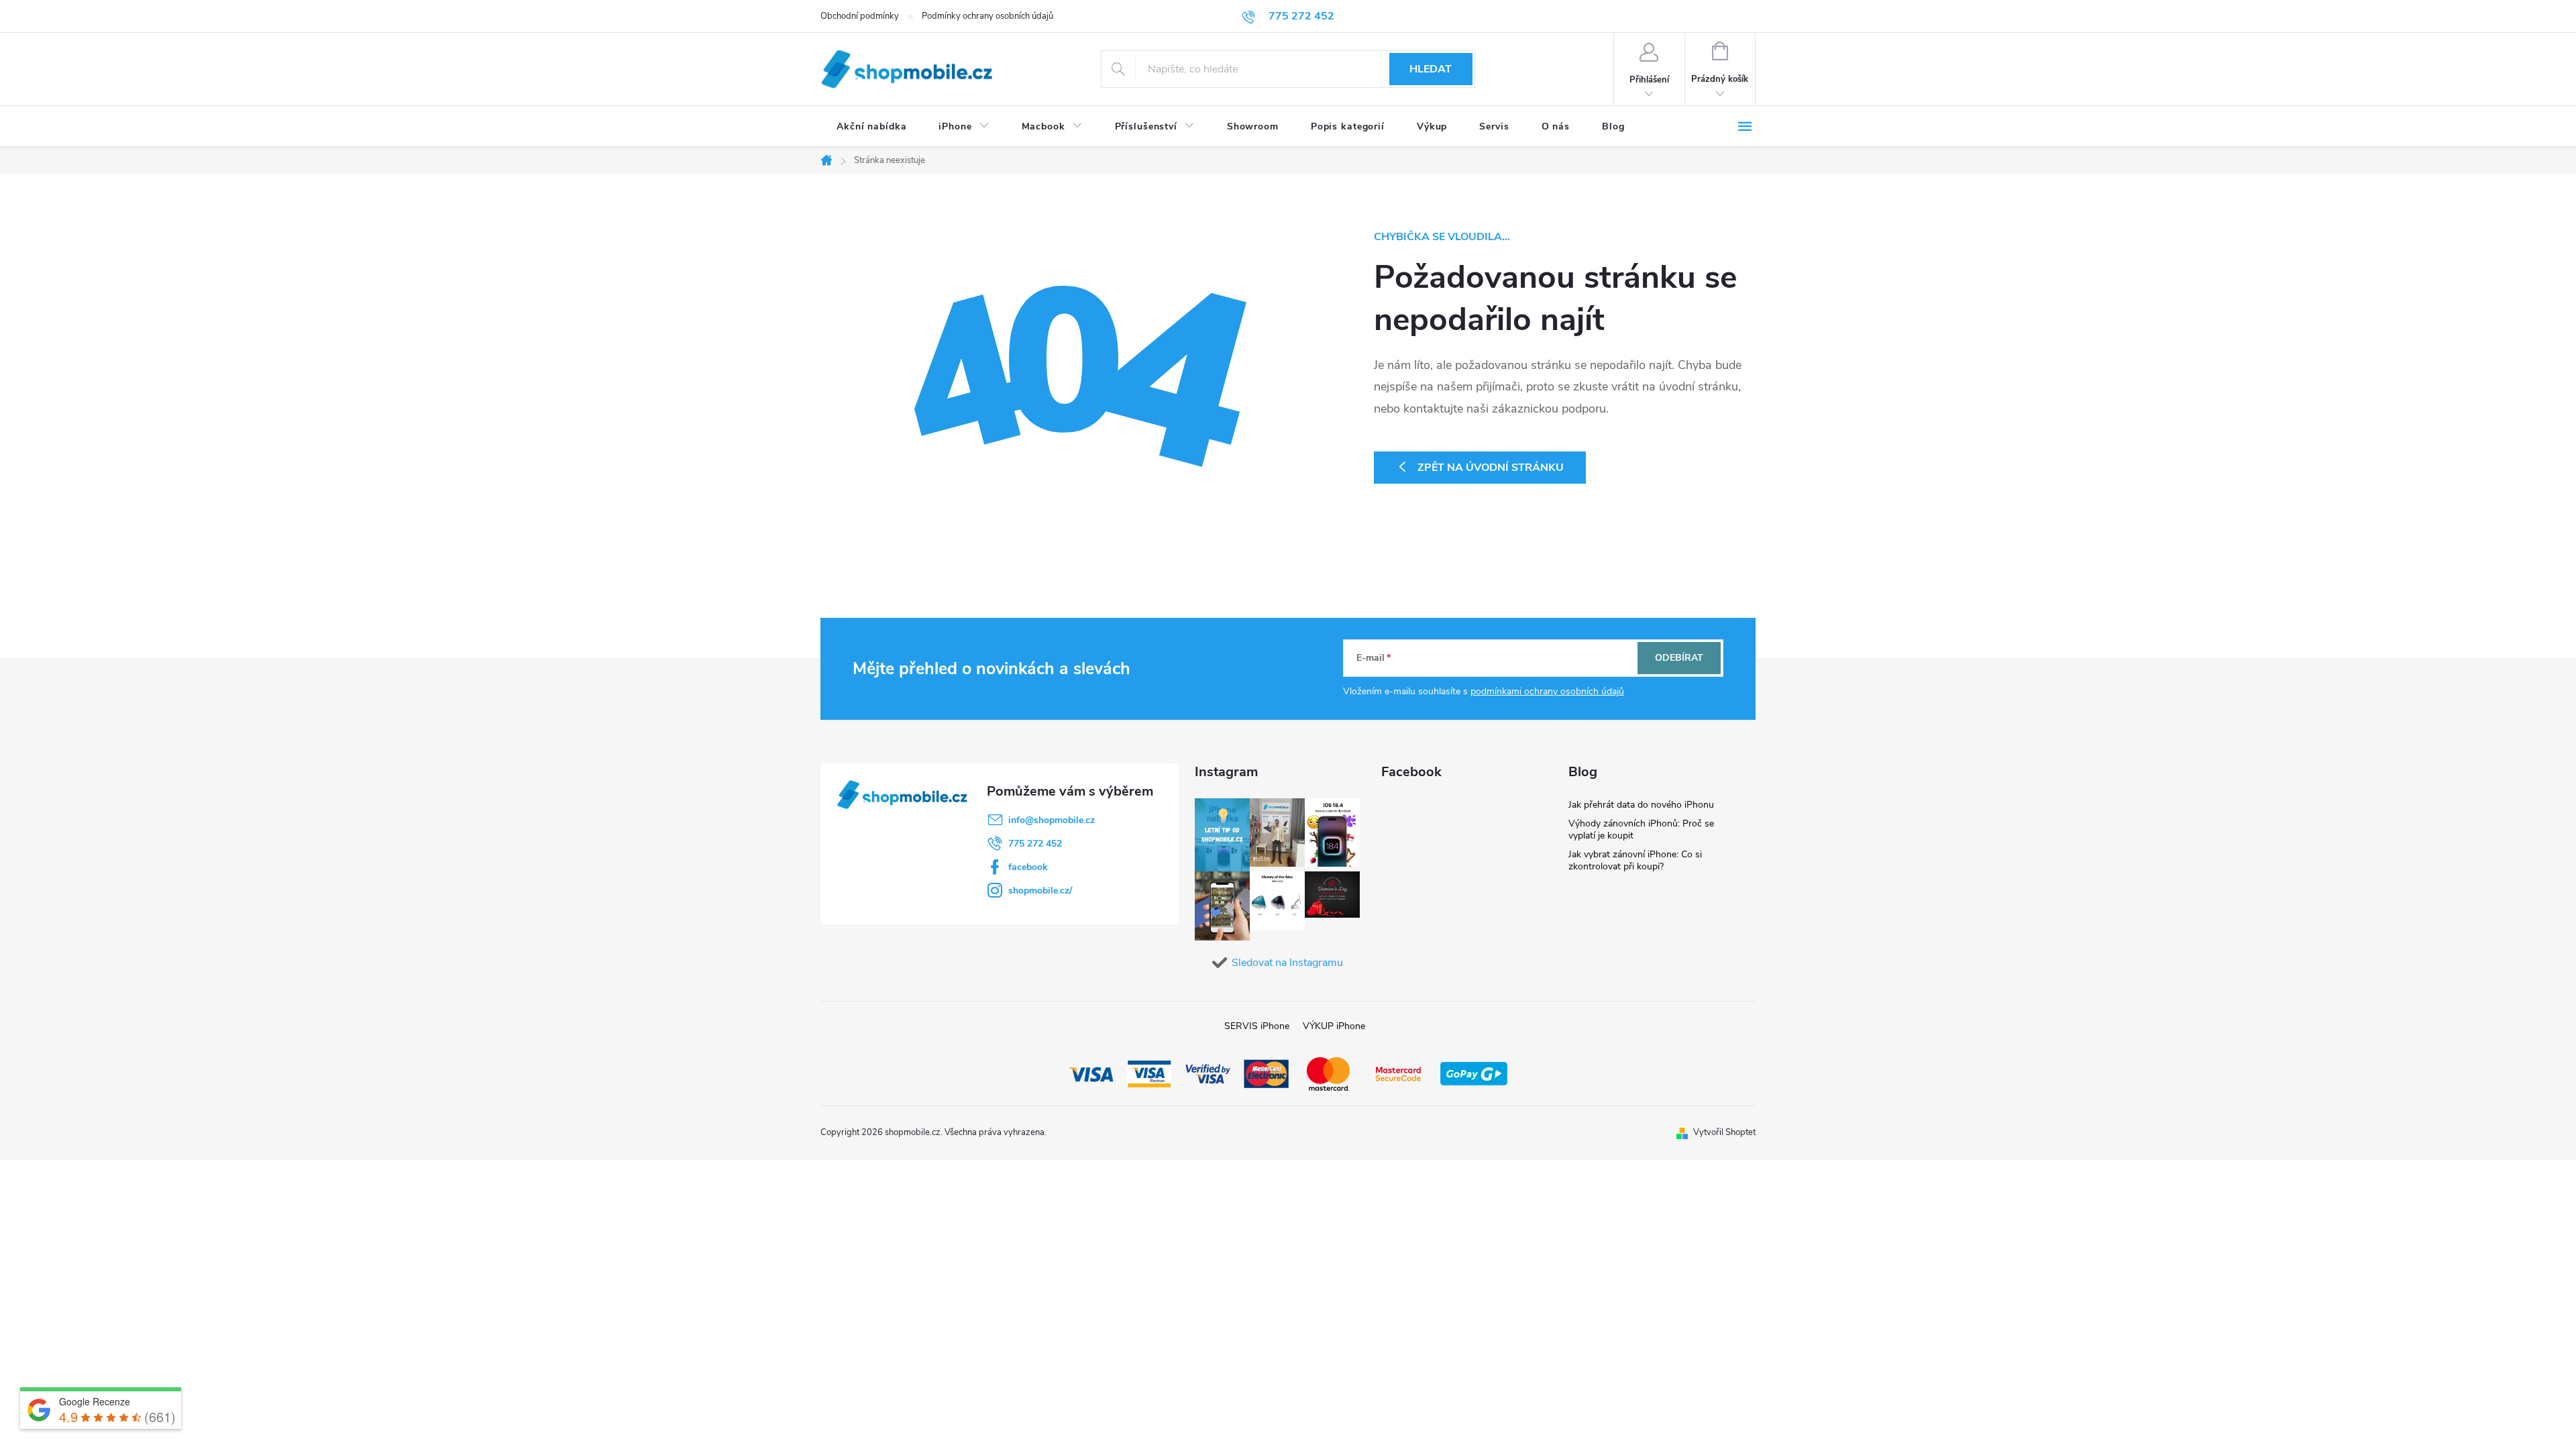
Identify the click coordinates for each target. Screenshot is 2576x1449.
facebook (1028, 867)
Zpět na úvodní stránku (1491, 468)
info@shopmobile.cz (1052, 820)
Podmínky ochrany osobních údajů (987, 16)
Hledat (1431, 69)
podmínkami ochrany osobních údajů (1547, 691)
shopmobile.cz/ (1040, 891)
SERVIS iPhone (1257, 1026)
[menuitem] (871, 127)
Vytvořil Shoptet (1724, 1132)
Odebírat (1679, 658)
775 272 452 (1035, 844)
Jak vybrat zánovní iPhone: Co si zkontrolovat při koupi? (1635, 860)
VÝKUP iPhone (1334, 1026)
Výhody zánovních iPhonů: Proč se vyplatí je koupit (1641, 829)
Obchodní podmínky (860, 16)
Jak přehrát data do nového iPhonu (1641, 805)
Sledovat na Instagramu (1287, 963)
